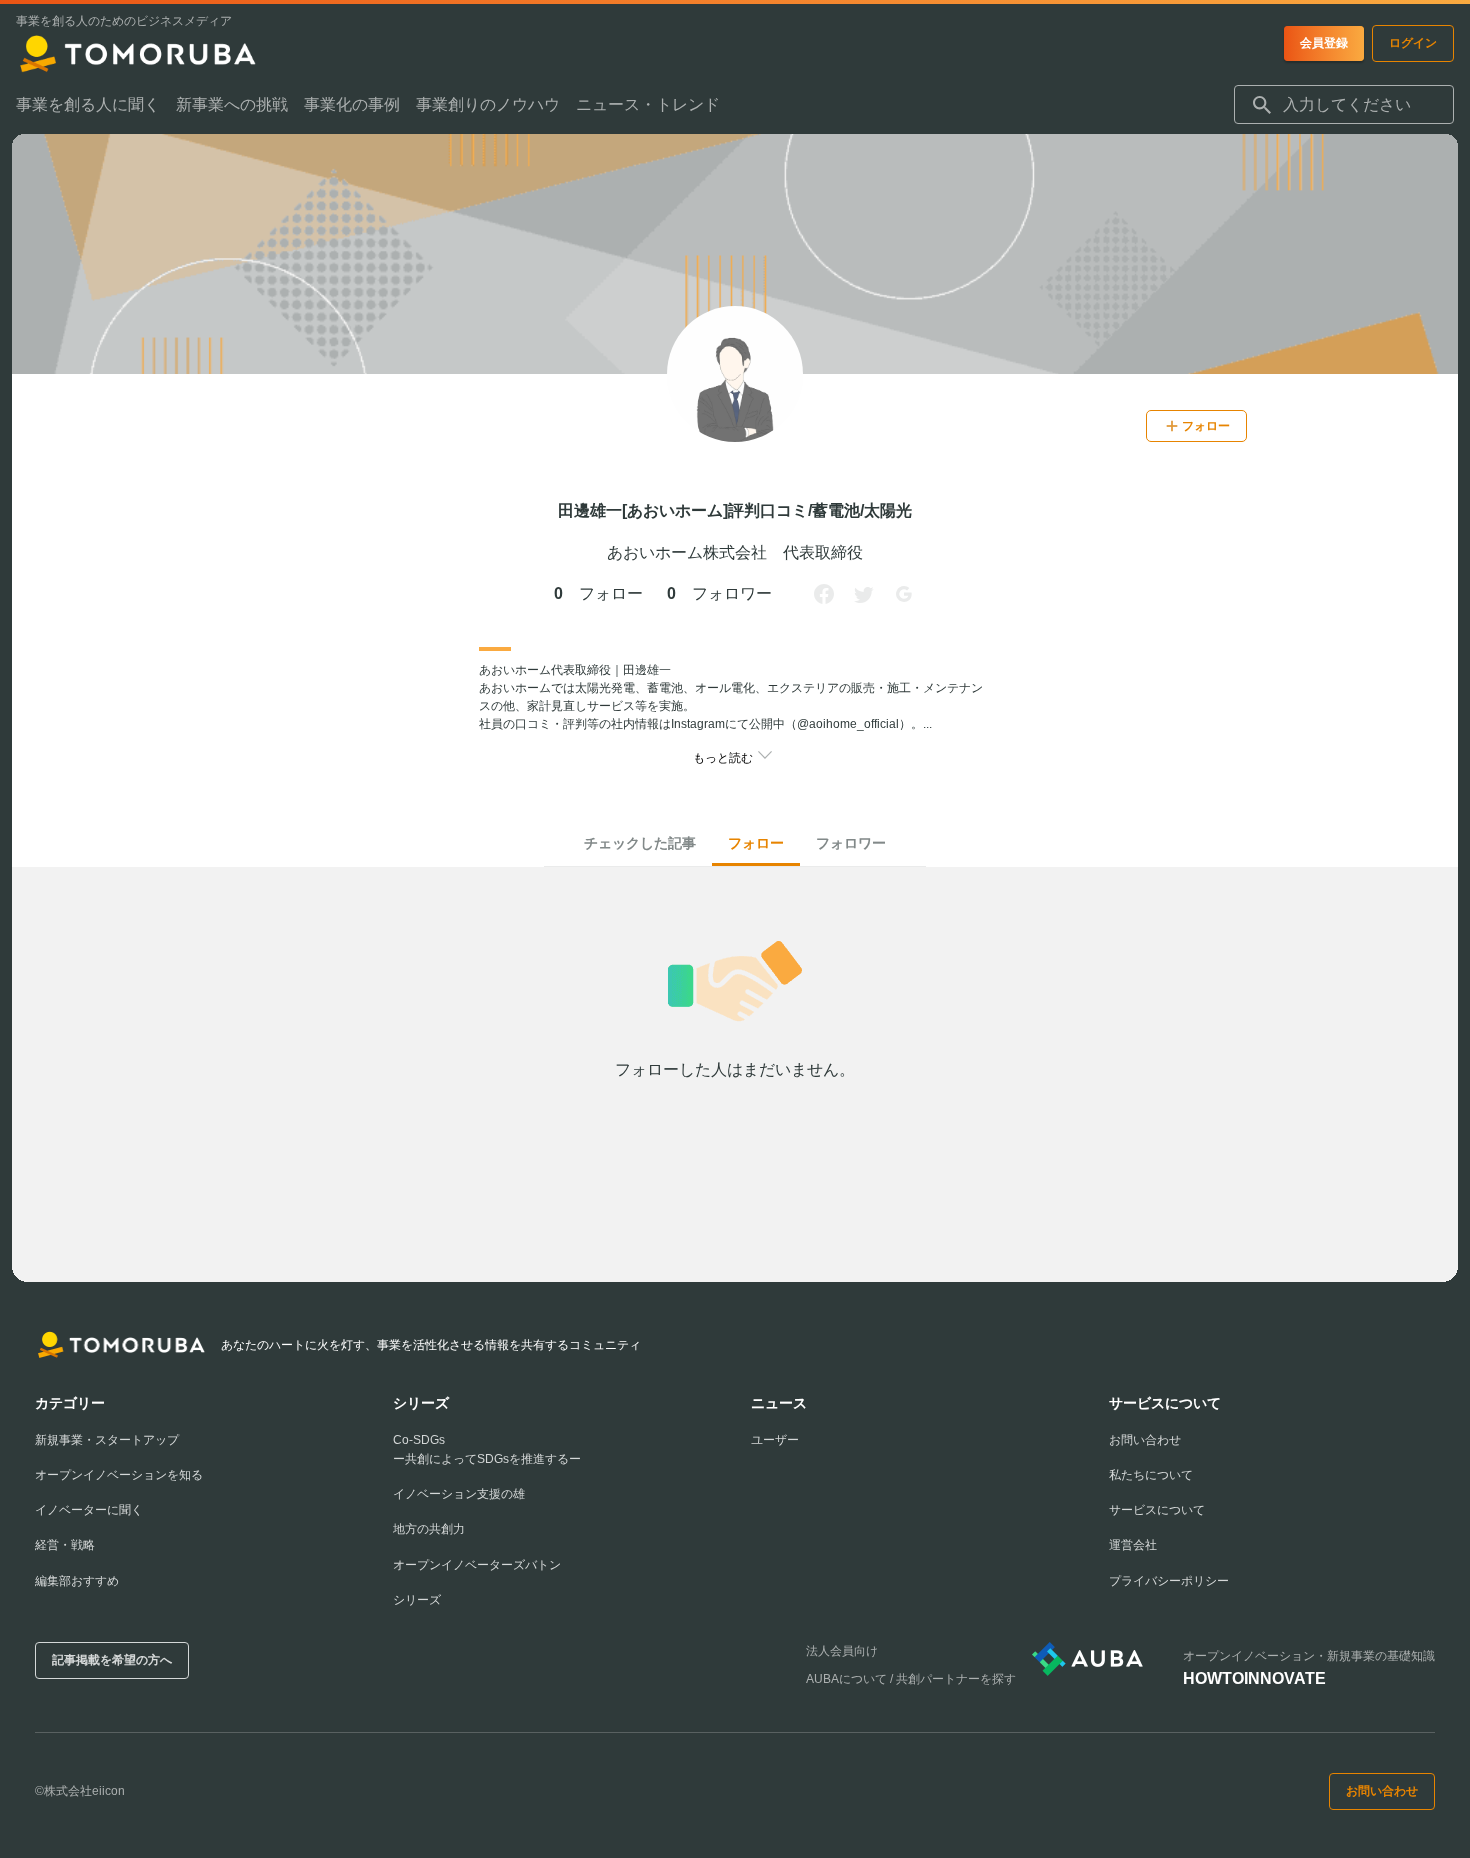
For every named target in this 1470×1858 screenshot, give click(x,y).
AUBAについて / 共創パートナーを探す (911, 1679)
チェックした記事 (640, 843)
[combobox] (1344, 105)
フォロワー (851, 843)
